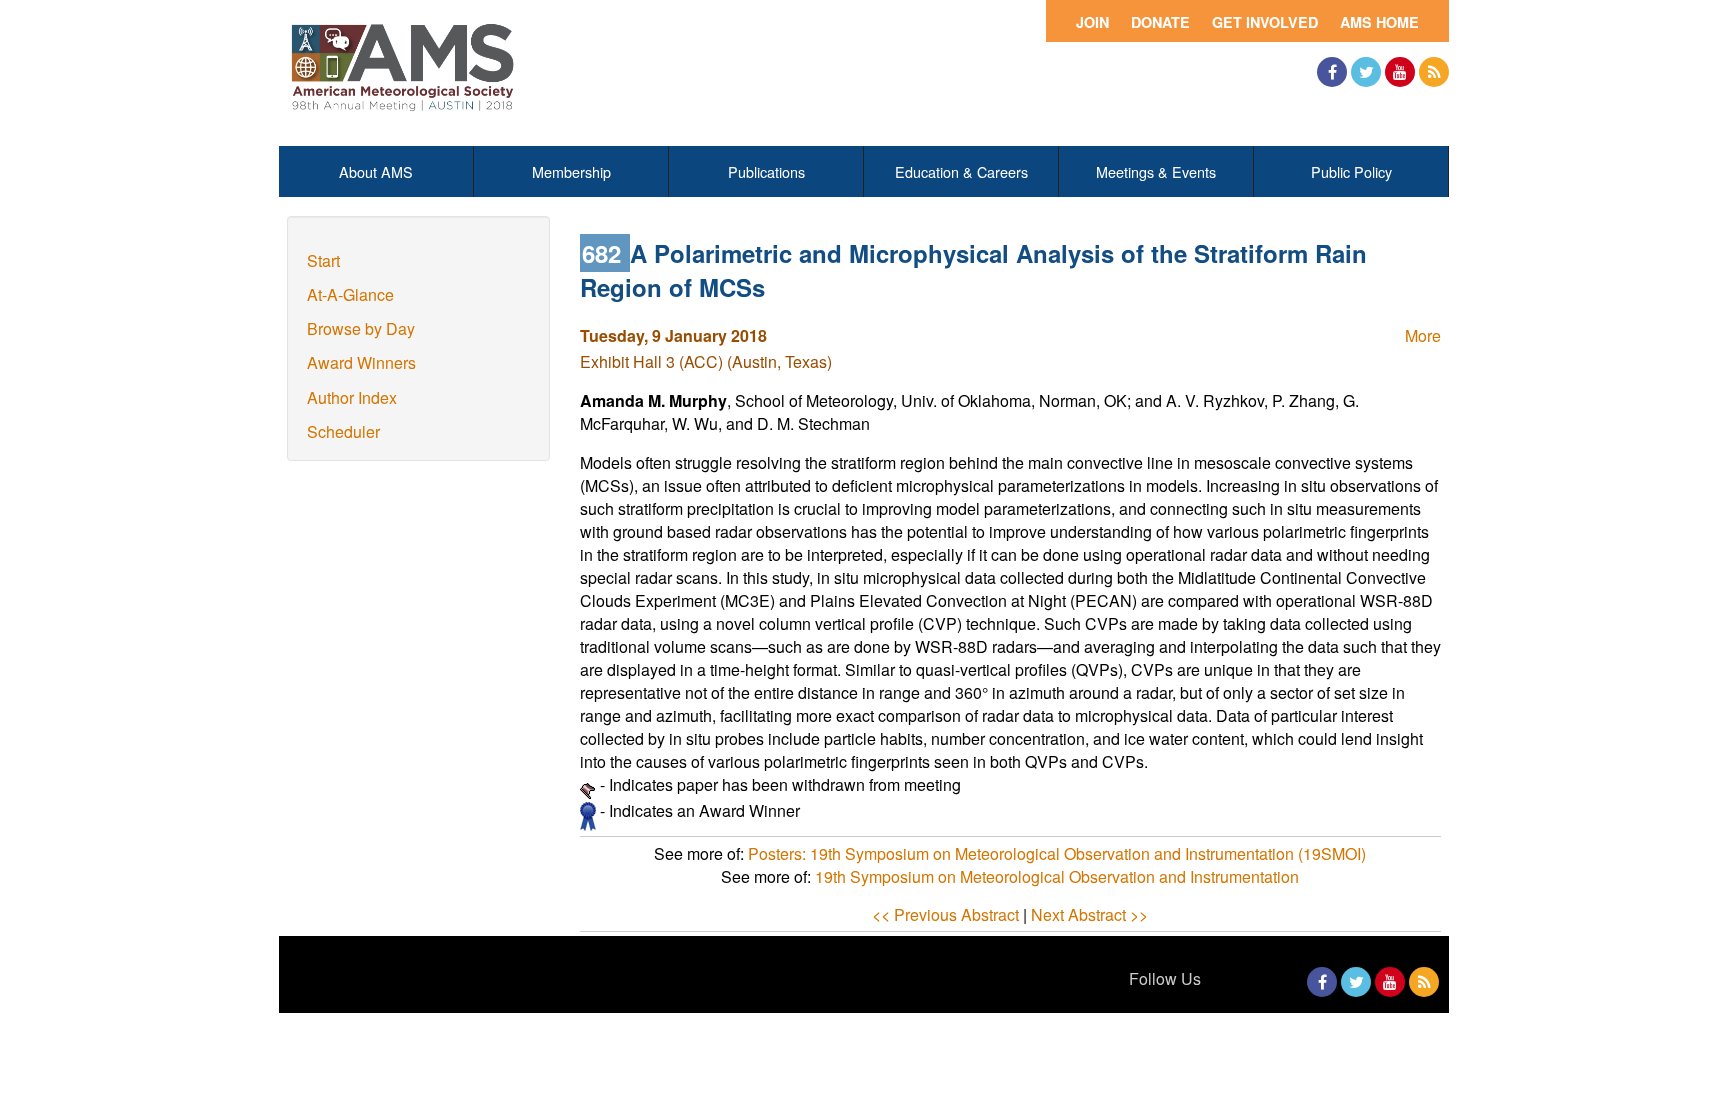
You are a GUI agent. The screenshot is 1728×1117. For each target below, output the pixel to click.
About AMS (376, 171)
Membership (571, 171)
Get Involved (1265, 22)
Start (323, 260)
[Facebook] (1332, 72)
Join (1092, 22)
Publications (766, 171)
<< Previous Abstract (945, 914)
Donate (1160, 22)
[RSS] (1434, 72)
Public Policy (1351, 171)
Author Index (352, 397)
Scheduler (343, 431)
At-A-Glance (350, 294)
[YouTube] (1400, 72)
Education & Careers (961, 171)
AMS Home (1379, 22)
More (1423, 335)
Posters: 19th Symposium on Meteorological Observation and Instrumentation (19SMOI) (1057, 853)
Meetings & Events (1156, 171)
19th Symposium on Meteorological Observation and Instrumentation (1057, 876)
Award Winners (361, 362)
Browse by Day (361, 328)
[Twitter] (1366, 72)
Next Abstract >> (1089, 914)
